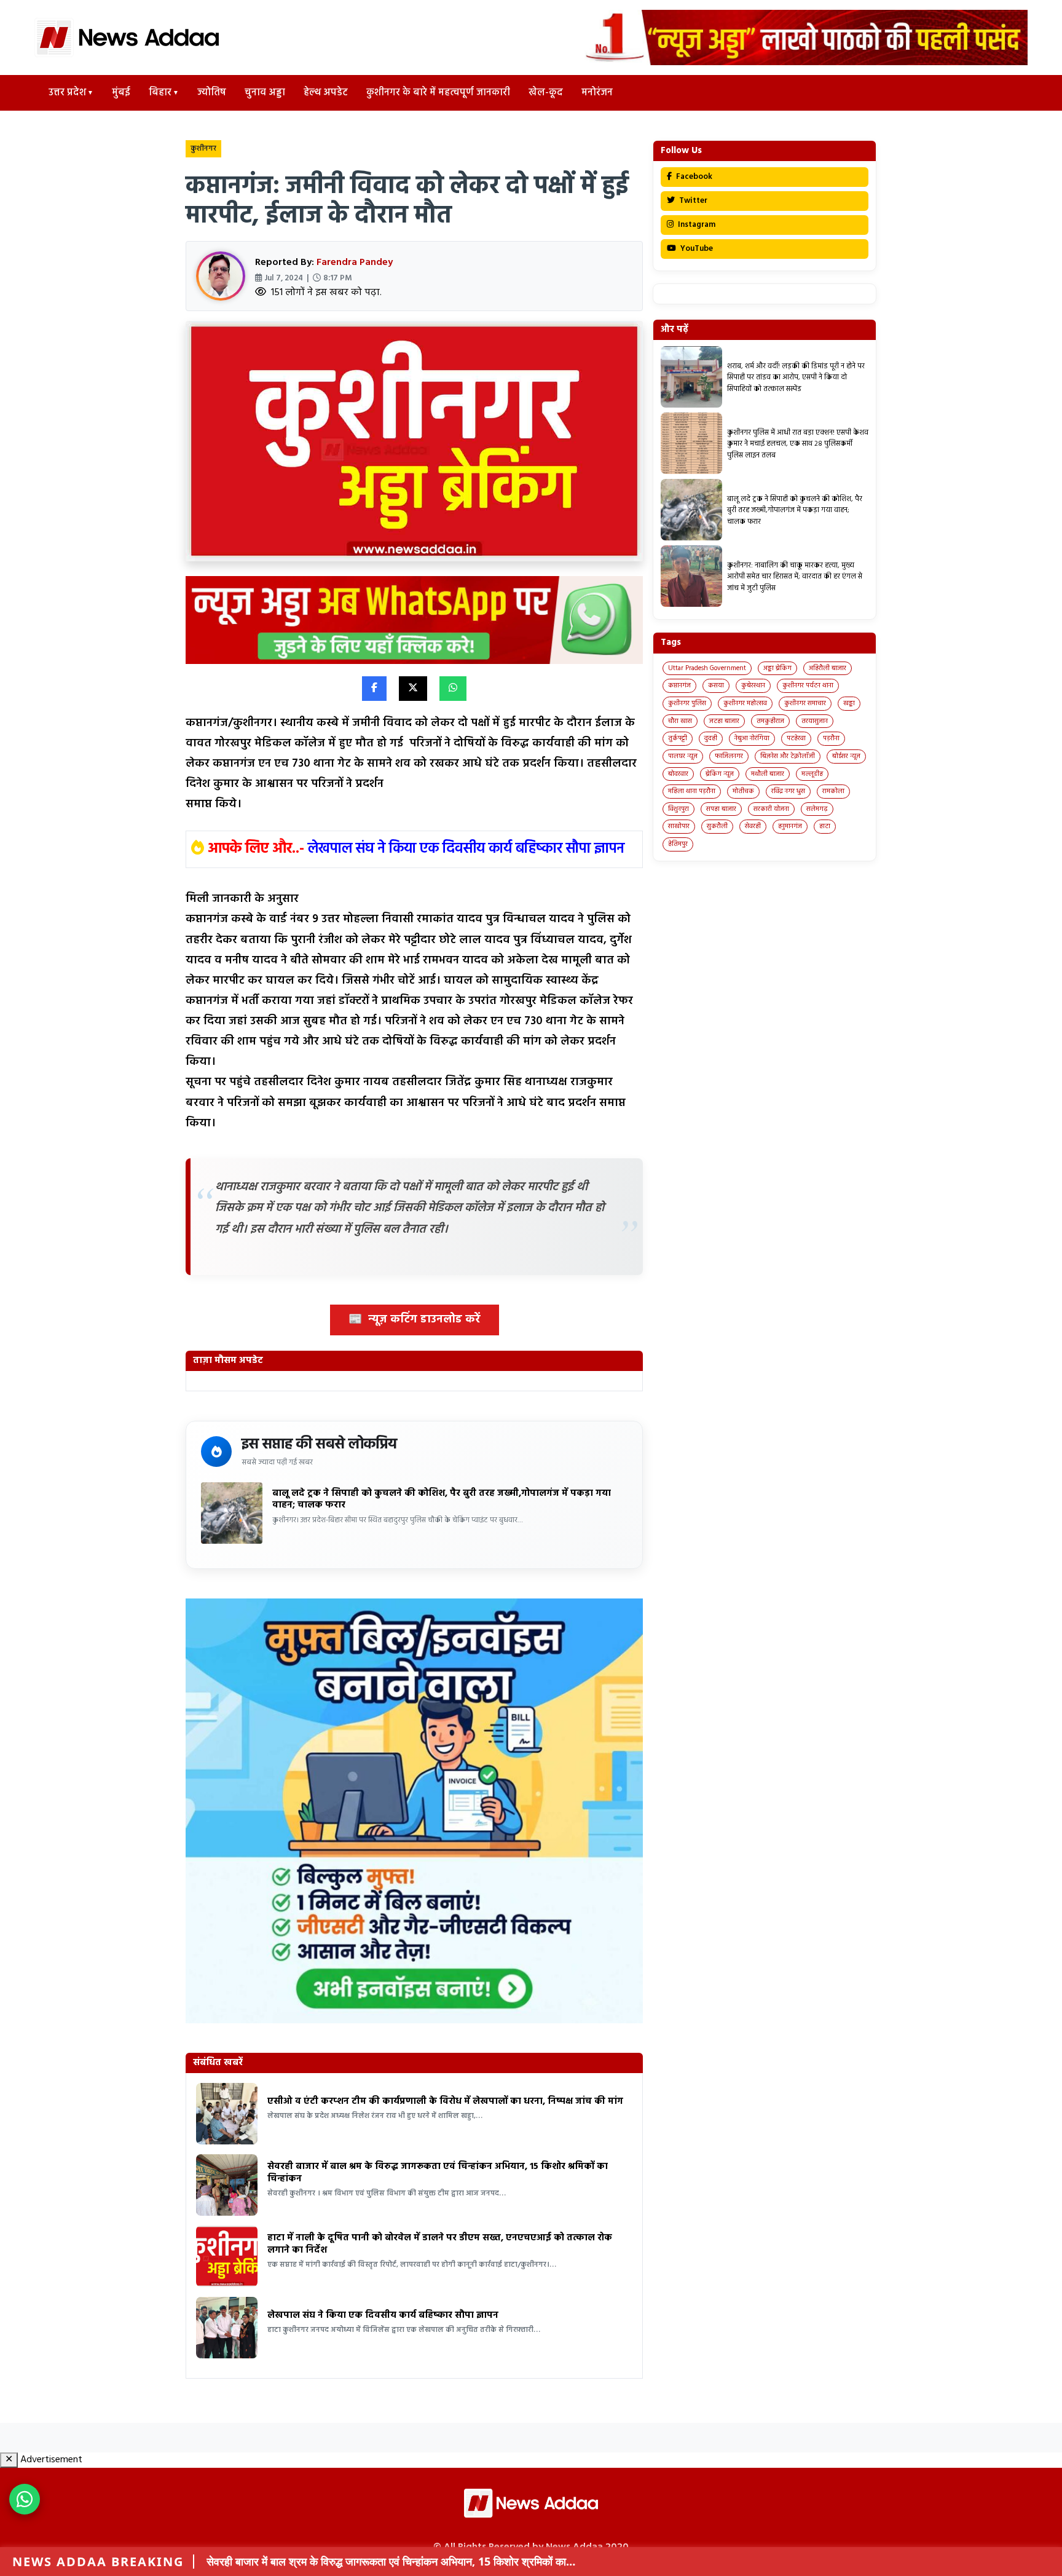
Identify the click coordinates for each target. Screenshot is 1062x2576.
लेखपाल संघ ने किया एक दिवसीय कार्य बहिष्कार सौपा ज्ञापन (466, 849)
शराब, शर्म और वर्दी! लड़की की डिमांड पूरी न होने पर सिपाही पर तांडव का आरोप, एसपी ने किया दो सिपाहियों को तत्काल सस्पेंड (796, 378)
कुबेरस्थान (753, 685)
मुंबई (121, 93)
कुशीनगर (203, 149)
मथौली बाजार (768, 774)
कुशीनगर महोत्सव (745, 703)
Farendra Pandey (355, 263)
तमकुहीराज (770, 721)
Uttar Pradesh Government (707, 668)
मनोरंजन (597, 93)
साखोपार (679, 826)
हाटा (825, 826)
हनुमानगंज (790, 826)
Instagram (696, 225)
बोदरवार (678, 774)
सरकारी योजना (771, 809)
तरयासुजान (815, 721)
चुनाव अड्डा (265, 93)
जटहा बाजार (724, 721)
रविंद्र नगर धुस (788, 791)
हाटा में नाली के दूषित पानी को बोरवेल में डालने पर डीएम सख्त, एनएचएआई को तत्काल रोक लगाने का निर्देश (440, 2244)
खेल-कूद (546, 93)
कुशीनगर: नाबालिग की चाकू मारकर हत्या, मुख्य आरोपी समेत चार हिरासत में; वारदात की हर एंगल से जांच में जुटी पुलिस (795, 577)
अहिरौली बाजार (828, 668)
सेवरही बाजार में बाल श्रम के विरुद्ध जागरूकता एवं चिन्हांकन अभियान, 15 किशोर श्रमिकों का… (391, 2561)
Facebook (693, 177)
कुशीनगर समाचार (805, 703)
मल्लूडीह (812, 774)
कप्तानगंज (679, 685)
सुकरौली (717, 826)
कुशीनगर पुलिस (687, 703)
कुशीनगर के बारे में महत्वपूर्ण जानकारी (438, 93)
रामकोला (833, 791)
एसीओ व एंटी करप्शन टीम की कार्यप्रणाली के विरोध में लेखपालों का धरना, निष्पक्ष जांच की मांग (445, 2101)
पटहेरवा (796, 738)
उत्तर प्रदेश (67, 93)
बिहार (160, 93)
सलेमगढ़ (817, 809)
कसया (716, 685)
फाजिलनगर (729, 756)
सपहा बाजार (721, 809)
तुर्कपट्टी (678, 738)
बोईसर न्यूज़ (846, 756)
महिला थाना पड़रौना (692, 791)
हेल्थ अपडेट (326, 93)
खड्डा (849, 703)
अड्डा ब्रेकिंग (777, 668)
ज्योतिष (212, 93)
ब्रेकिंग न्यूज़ (720, 774)
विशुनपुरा (678, 809)
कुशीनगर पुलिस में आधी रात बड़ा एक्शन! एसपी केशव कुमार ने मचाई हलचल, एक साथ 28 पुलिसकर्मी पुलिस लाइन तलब (798, 444)
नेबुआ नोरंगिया (752, 738)
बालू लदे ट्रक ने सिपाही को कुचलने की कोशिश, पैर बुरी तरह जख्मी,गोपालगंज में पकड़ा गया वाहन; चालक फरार (442, 1499)
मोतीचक (743, 791)
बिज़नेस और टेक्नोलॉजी (788, 756)
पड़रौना (831, 738)
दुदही (711, 738)
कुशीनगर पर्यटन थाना (808, 685)
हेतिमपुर (678, 844)
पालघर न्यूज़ (683, 756)
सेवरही (753, 826)
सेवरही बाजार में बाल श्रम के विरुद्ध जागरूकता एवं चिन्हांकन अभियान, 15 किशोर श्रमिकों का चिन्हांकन (438, 2173)
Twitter (692, 201)
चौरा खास (680, 721)
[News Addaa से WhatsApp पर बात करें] (25, 2499)
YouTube (696, 249)
